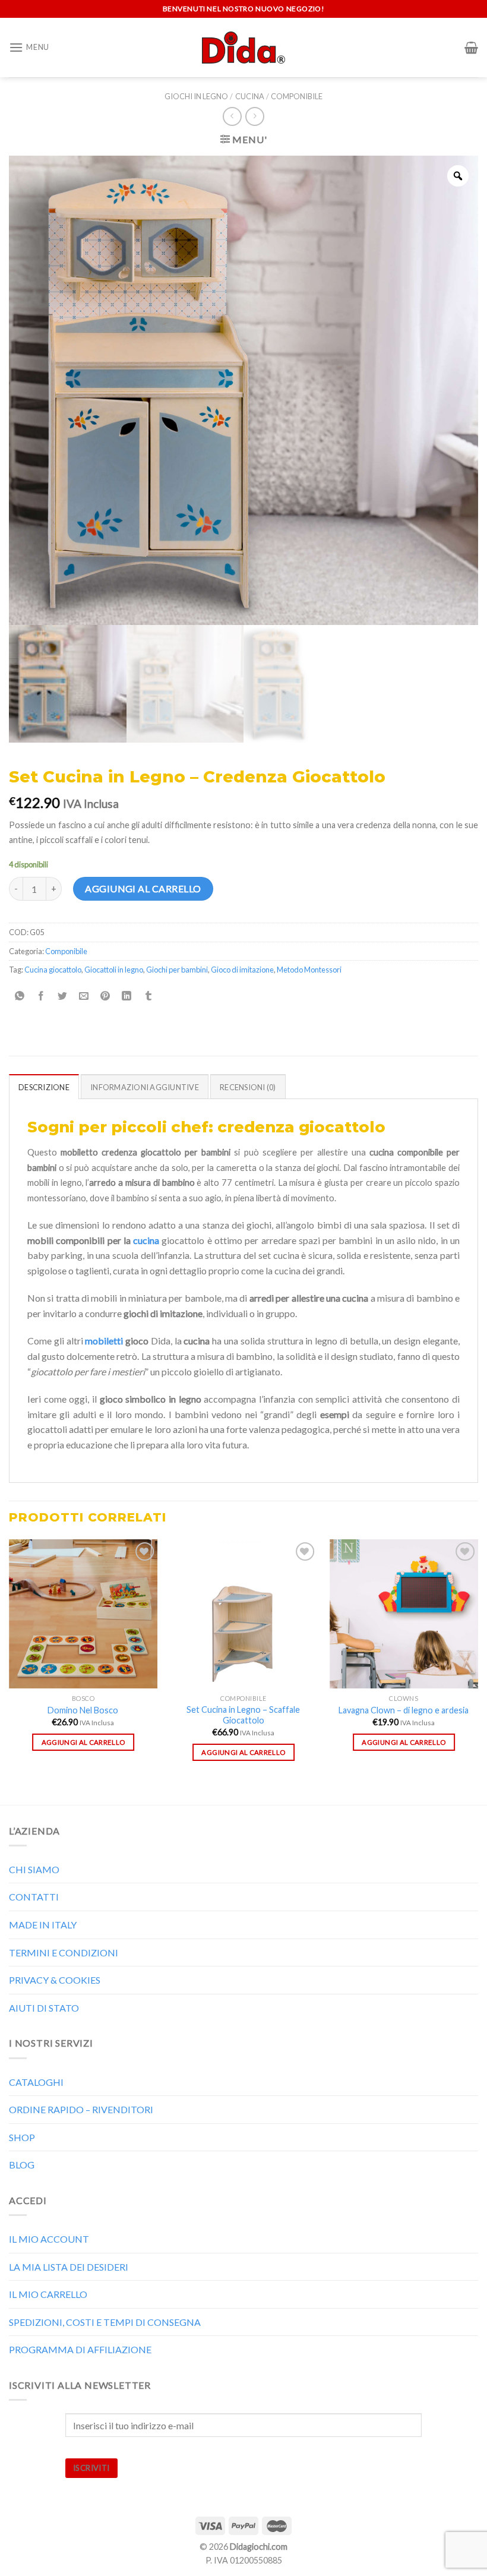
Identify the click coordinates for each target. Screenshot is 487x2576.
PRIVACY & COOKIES (55, 1980)
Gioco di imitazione (242, 970)
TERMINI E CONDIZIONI (64, 1952)
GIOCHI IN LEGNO (196, 96)
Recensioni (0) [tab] (248, 1087)
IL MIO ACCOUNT (49, 2239)
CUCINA (250, 96)
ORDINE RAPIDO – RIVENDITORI (81, 2109)
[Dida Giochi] (244, 48)
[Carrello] (471, 48)
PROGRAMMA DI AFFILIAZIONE (80, 2349)
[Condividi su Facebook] (41, 996)
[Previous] (10, 1671)
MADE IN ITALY (43, 1925)
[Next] (477, 1671)
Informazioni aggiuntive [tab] (145, 1087)
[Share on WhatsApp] (20, 996)
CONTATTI (34, 1897)
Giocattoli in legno (114, 970)
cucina (146, 1240)
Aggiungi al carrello (143, 888)
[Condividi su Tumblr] (148, 996)
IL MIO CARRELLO (48, 2294)
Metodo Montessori (309, 970)
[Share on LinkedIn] (127, 996)
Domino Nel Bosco (83, 1710)
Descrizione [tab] (44, 1087)
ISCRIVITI (91, 2468)
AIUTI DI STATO (44, 2008)
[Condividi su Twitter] (63, 996)
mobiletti (104, 1341)
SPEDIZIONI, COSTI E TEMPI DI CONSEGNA (105, 2322)
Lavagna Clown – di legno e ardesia (404, 1710)
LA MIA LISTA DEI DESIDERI (69, 2267)
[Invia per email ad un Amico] (84, 996)
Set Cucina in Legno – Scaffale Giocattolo (243, 1715)
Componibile (297, 96)
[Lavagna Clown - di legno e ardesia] (404, 1614)
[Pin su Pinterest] (105, 996)
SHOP (22, 2137)
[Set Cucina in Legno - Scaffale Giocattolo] (243, 1614)
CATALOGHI (36, 2082)
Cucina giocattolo (53, 970)
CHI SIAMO (34, 1869)
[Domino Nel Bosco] (83, 1614)
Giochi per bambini (177, 970)
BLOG (22, 2165)
